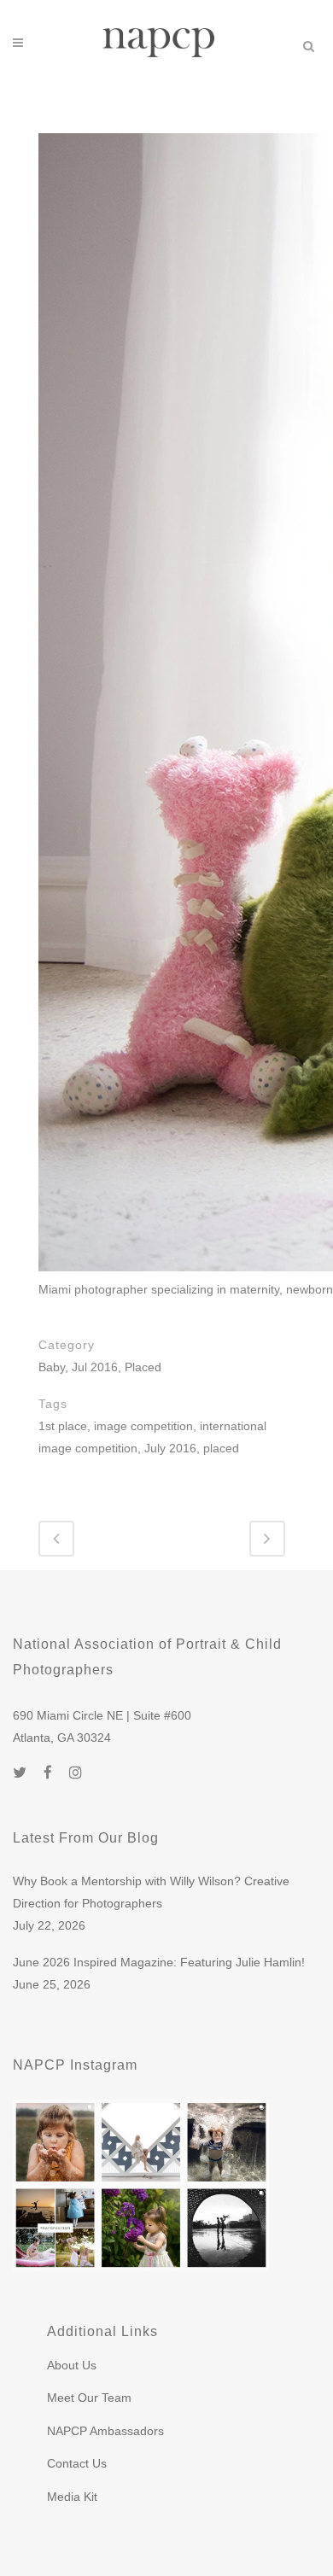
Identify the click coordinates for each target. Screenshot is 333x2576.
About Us (72, 2365)
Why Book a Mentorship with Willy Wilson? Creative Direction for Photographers (151, 1892)
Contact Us (77, 2463)
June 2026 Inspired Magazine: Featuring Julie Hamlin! (159, 1962)
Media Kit (72, 2497)
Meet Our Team (89, 2398)
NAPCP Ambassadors (105, 2431)
